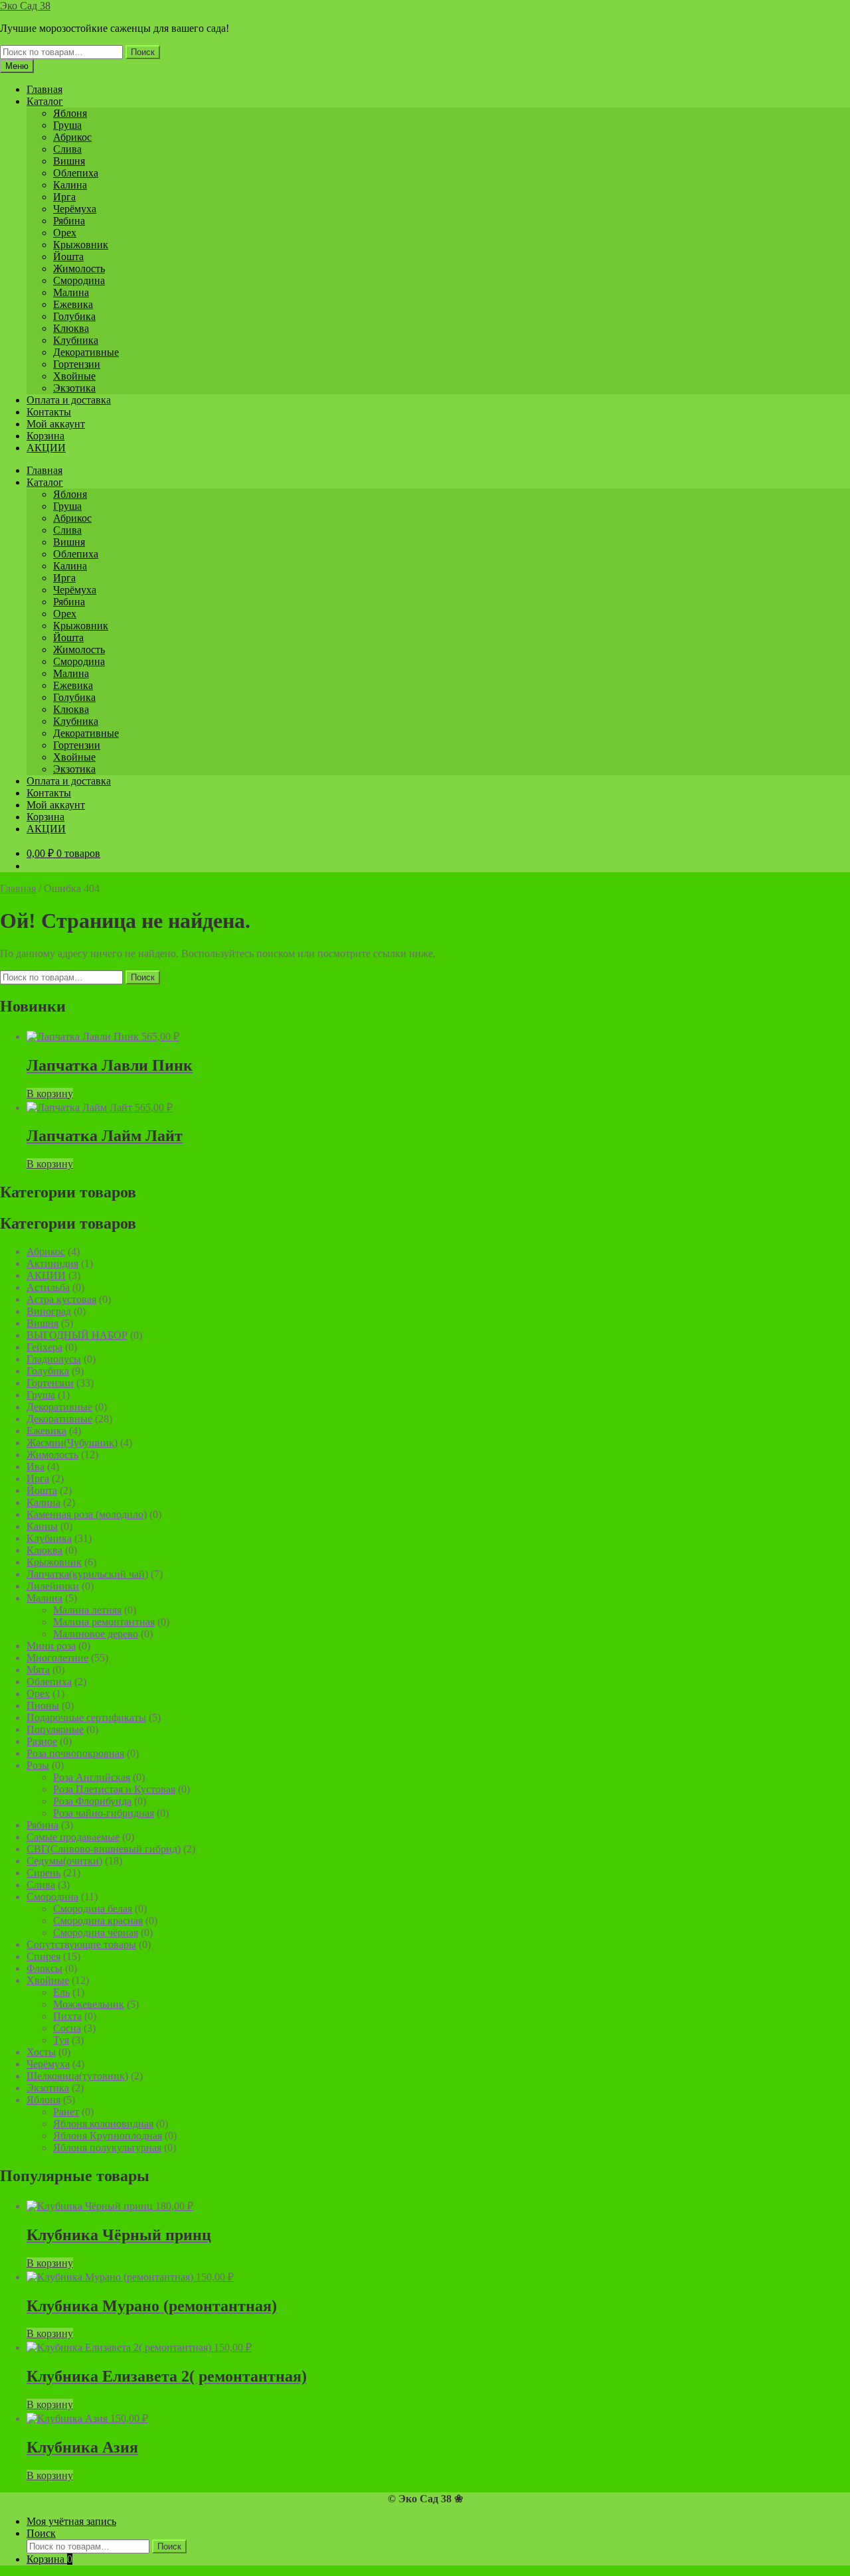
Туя (61, 2040)
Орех (65, 233)
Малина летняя (87, 1610)
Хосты (41, 2052)
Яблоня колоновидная (103, 2124)
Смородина (79, 280)
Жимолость (79, 268)
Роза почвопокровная (75, 1753)
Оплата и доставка (69, 400)
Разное (42, 1741)
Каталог (45, 101)
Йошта (68, 257)
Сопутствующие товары (81, 1944)
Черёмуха (75, 209)
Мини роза (51, 1646)
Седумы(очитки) (64, 1861)
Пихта (67, 2016)
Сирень (43, 1873)
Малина (71, 292)
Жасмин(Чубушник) (72, 1443)
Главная (44, 89)
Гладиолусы (54, 1359)
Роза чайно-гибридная (104, 1813)
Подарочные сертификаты (86, 1717)
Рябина (69, 221)
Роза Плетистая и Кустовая (114, 1789)
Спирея (43, 1956)
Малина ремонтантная (104, 1622)
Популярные (55, 1729)
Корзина (45, 436)
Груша (67, 125)
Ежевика (73, 304)
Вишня (69, 161)
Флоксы (44, 1968)
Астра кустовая (61, 1299)
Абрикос (72, 137)
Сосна (67, 2028)
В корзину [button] (50, 1094)
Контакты (49, 412)
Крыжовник (81, 245)
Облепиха (76, 173)
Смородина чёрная (96, 1932)
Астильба (48, 1287)
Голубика (74, 316)
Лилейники (53, 1586)
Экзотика (74, 388)
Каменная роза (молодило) (87, 1514)
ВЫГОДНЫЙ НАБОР (77, 1335)
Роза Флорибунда (92, 1801)
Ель (61, 1992)
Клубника (76, 340)
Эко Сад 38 (25, 6)
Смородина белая (93, 1909)
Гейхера (44, 1347)
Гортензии (77, 364)
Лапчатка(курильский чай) (87, 1574)
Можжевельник (89, 2004)
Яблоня (70, 113)
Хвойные (74, 376)
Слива (67, 149)
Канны (42, 1526)
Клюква (71, 328)
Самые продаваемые (73, 1837)
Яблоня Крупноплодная (108, 2136)
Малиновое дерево (96, 1634)
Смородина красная (98, 1921)
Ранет (66, 2112)
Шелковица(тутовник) (77, 2076)
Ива (36, 1467)
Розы (38, 1765)
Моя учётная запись (71, 2521)
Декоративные (86, 352)
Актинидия (52, 1263)
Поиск (143, 52)
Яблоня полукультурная (107, 2148)
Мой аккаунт (56, 424)
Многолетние (57, 1658)
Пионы (43, 1705)
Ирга (64, 197)
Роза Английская (92, 1777)
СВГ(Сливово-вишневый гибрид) (104, 1849)
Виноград (49, 1311)
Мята (38, 1670)
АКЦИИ (46, 448)
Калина (70, 185)
